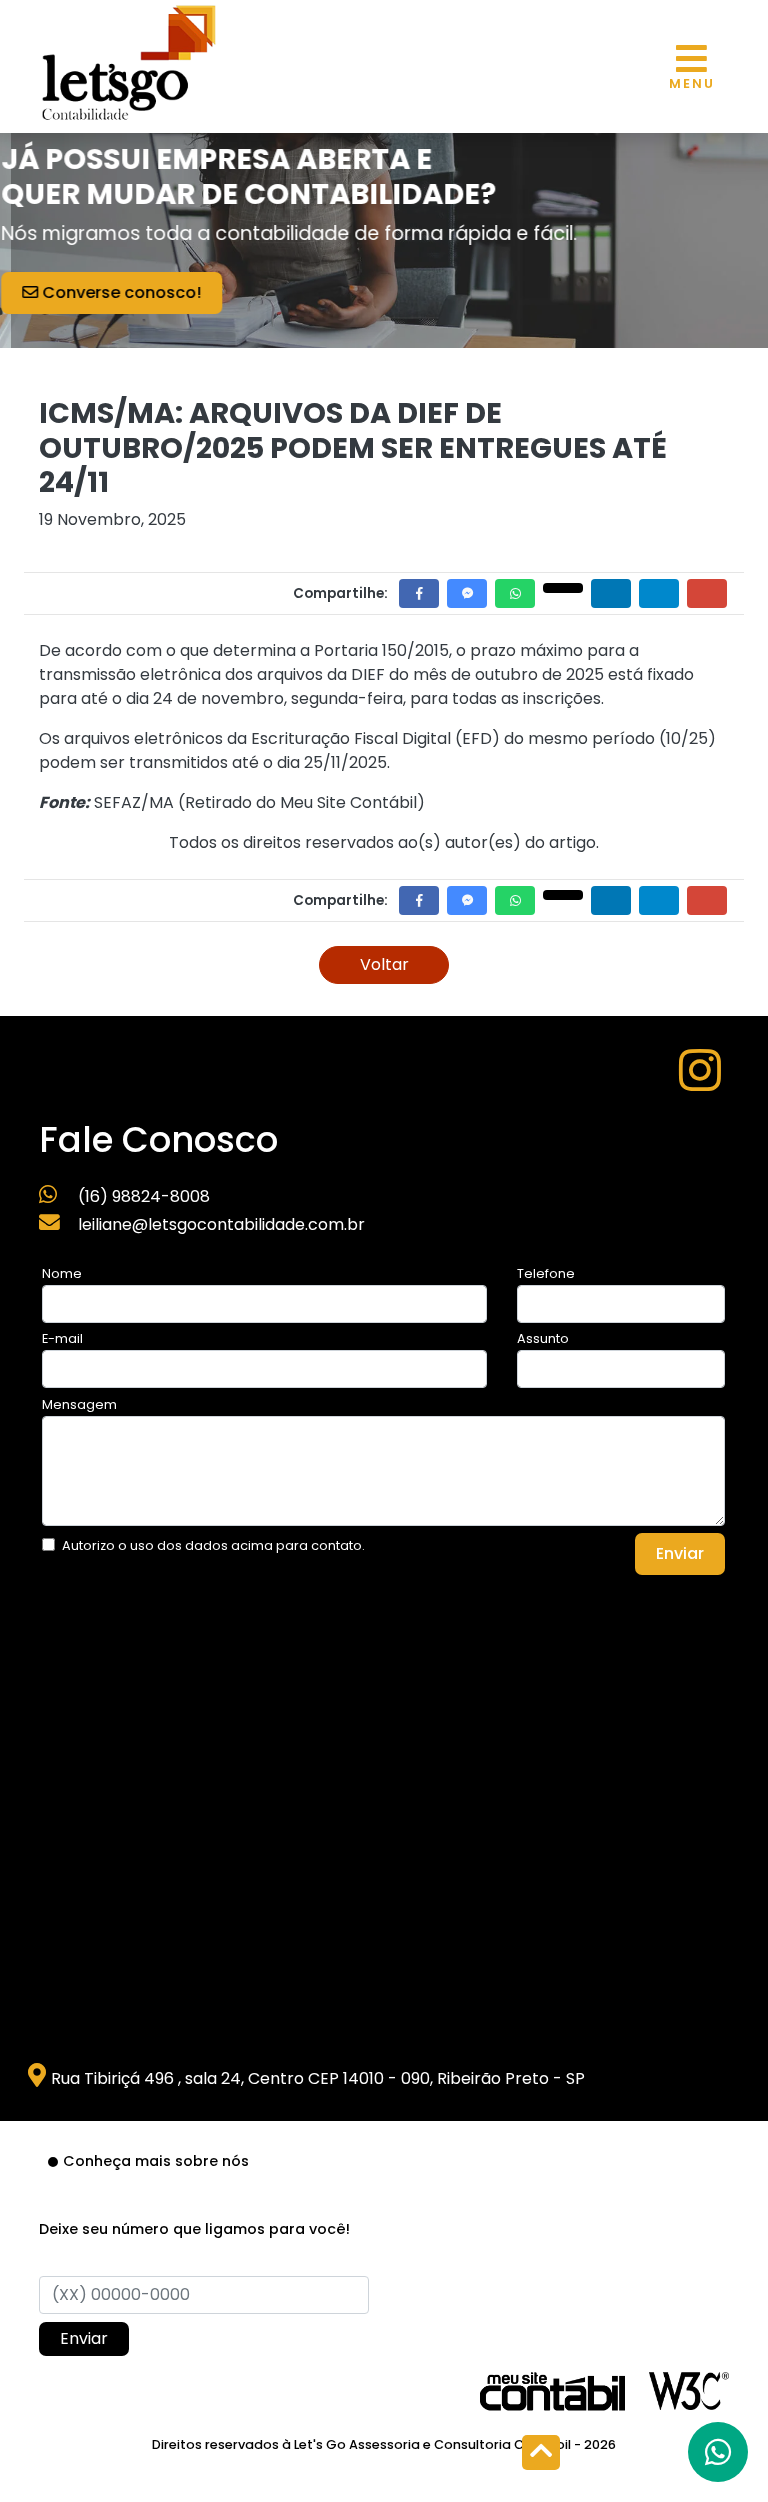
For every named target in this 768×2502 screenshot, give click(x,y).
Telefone (546, 1273)
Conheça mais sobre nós (156, 2161)
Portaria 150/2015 (381, 650)
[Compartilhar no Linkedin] (611, 593)
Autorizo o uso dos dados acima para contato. (213, 1545)
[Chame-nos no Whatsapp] (718, 2452)
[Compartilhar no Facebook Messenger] (467, 593)
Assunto (543, 1338)
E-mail (62, 1338)
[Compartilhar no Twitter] (563, 588)
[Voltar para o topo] (541, 2454)
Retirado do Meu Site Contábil (301, 802)
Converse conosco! (142, 292)
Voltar (384, 964)
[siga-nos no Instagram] (700, 1082)
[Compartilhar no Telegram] (659, 593)
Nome (62, 1273)
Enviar (680, 1553)
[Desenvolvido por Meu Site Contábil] (552, 2390)
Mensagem (79, 1404)
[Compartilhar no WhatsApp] (515, 593)
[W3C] (689, 2389)
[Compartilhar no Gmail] (707, 593)
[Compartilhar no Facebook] (419, 593)
